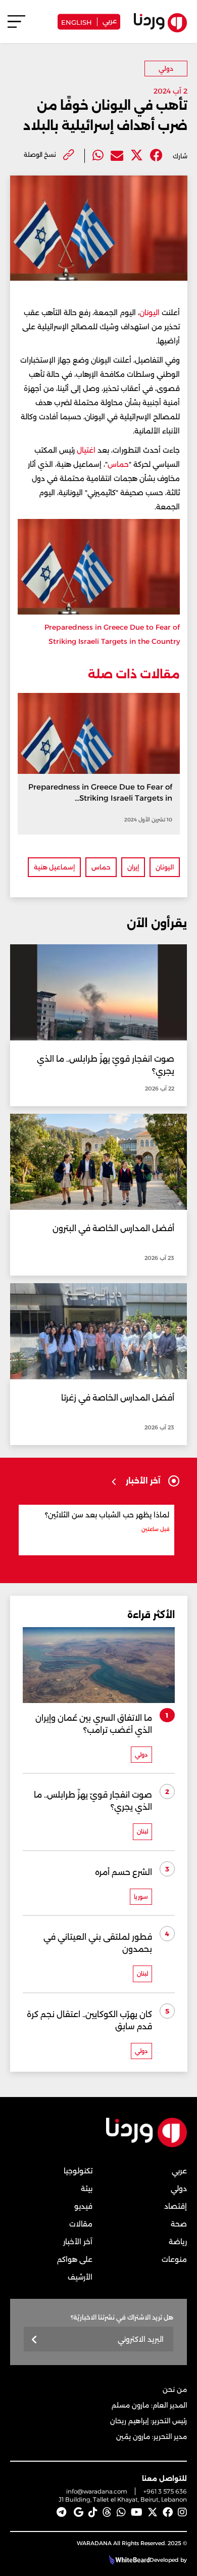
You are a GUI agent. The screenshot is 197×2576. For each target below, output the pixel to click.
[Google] (79, 2512)
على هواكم (75, 2259)
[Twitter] (137, 156)
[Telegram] (61, 2512)
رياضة (178, 2242)
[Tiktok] (93, 2512)
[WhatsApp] (121, 2512)
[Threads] (107, 2512)
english (77, 21)
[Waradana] (146, 2145)
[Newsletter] (35, 2340)
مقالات (81, 2224)
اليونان (150, 313)
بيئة (87, 2189)
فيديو (83, 2206)
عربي (110, 20)
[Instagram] (182, 2512)
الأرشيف (80, 2277)
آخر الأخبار (78, 2242)
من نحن (175, 2389)
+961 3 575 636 (165, 2491)
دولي (166, 69)
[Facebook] (156, 156)
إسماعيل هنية (54, 867)
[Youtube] (137, 2512)
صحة (179, 2224)
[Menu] (16, 26)
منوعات (174, 2259)
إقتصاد (176, 2206)
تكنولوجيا (78, 2171)
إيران (133, 867)
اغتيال (86, 450)
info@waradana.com (97, 2491)
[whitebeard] (128, 2560)
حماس (118, 464)
